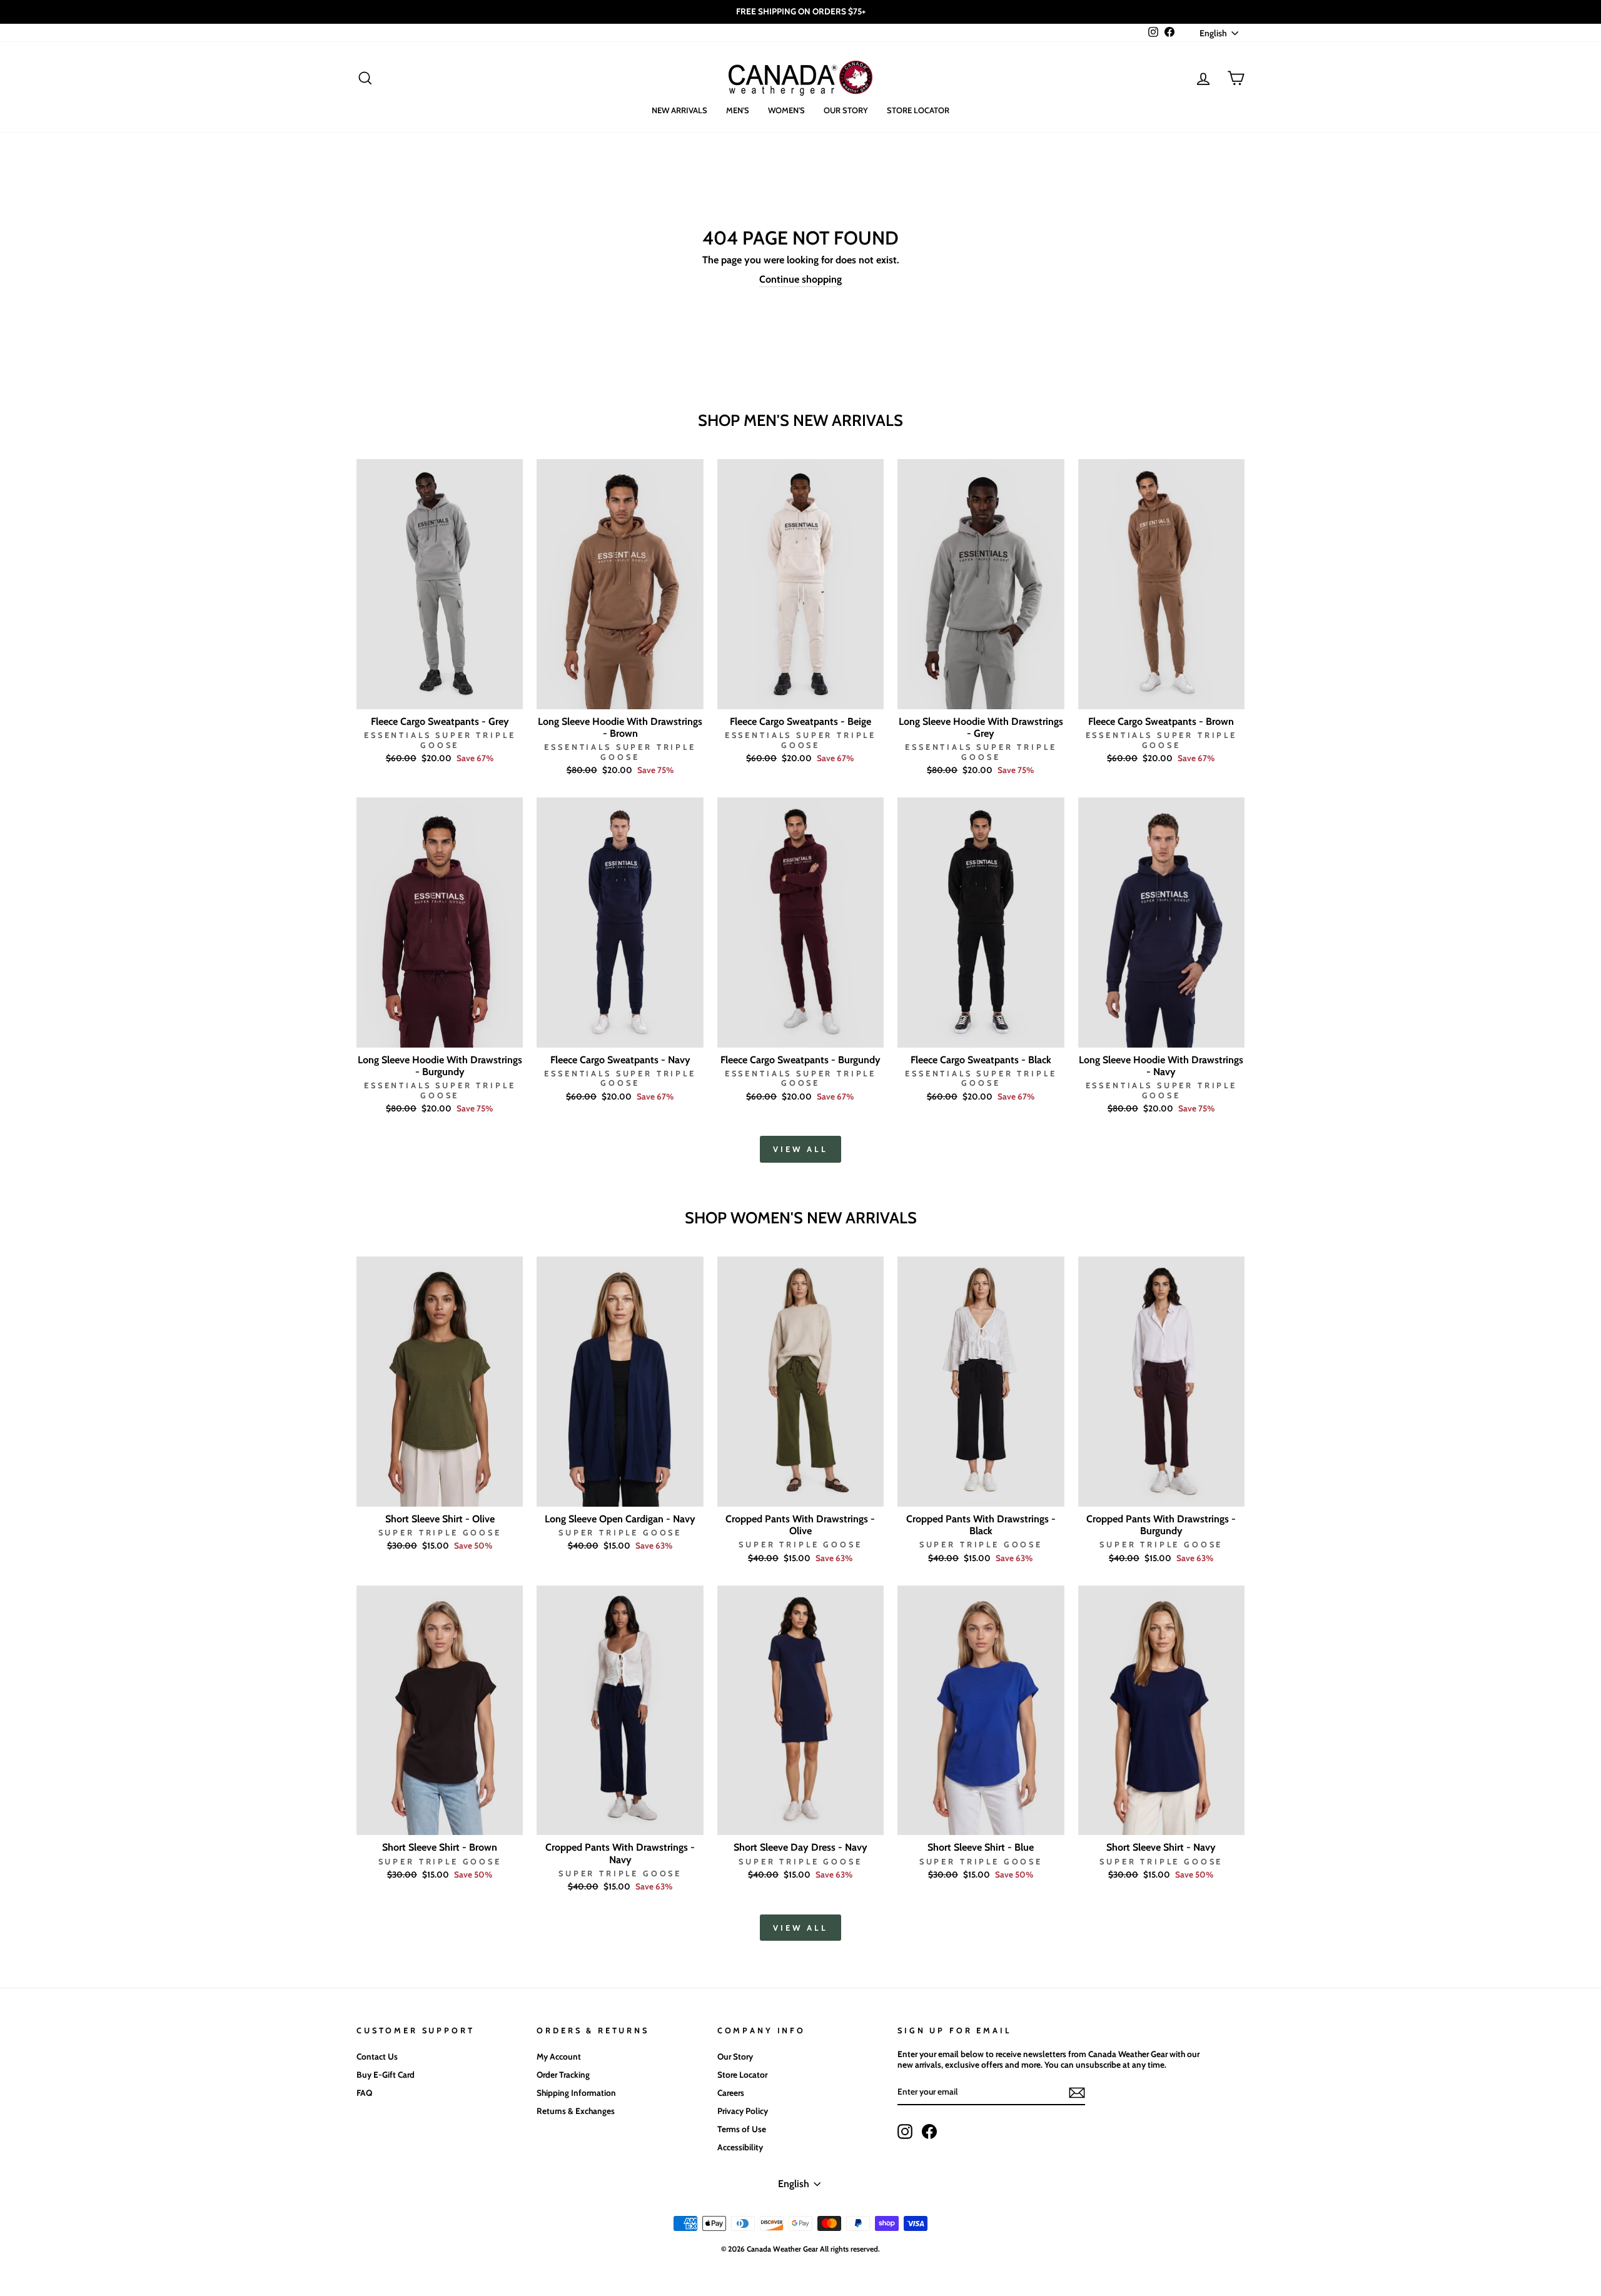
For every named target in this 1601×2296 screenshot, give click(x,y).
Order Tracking (563, 2075)
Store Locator (918, 110)
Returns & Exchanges (576, 2111)
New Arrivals (679, 110)
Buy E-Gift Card (386, 2075)
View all (800, 1149)
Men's (738, 110)
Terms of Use (742, 2129)
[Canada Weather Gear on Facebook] (929, 2132)
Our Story (846, 110)
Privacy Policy (743, 2111)
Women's (786, 110)
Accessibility (740, 2147)
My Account (559, 2056)
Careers (731, 2093)
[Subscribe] (1077, 2093)
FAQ (364, 2093)
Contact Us (377, 2056)
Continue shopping (800, 279)
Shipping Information (576, 2093)
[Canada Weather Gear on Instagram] (905, 2132)
